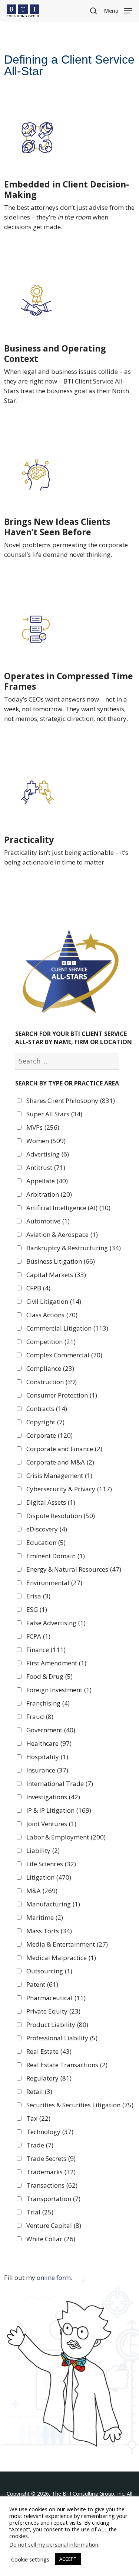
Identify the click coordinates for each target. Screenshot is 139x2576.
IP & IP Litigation (59, 1810)
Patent (42, 1985)
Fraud (40, 1717)
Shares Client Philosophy (71, 1101)
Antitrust (46, 1168)
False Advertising (56, 1623)
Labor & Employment (66, 1837)
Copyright (45, 1422)
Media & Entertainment (67, 1944)
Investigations (53, 1797)
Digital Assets (51, 1502)
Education (46, 1543)
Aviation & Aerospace (62, 1235)
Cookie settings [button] (30, 2559)
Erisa (38, 1596)
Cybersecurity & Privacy (69, 1489)
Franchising (48, 1703)
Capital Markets (56, 1275)
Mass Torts (49, 1931)
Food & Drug (49, 1677)
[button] (118, 10)
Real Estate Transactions (67, 2065)
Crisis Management (59, 1476)
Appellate (47, 1181)
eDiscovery (47, 1529)
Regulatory (49, 2078)
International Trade (60, 1784)
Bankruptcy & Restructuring (74, 1248)
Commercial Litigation (67, 1328)
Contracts (47, 1409)
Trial (40, 2212)
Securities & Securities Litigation (80, 2105)
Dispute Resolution (61, 1516)
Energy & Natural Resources (74, 1569)
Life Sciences (51, 1864)
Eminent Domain (56, 1556)
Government (51, 1730)
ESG (37, 1610)
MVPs (43, 1127)
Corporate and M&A (60, 1462)
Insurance (47, 1770)
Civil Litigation (54, 1302)
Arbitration (49, 1194)
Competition (51, 1342)
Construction (52, 1382)
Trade (40, 2145)
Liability (43, 1851)
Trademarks (51, 2172)
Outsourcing (49, 1971)
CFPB (38, 1288)
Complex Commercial (64, 1355)
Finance (46, 1650)
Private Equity (53, 2011)
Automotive (48, 1221)
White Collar (51, 2239)
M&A (42, 1891)
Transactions (52, 2185)
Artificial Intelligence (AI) (68, 1208)
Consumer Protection (62, 1395)
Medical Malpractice (61, 1958)
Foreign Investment (59, 1690)
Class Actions (52, 1315)
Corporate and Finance (64, 1449)
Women (46, 1141)
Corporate (49, 1435)
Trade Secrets (51, 2159)
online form (54, 2277)
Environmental (54, 1583)
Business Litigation (61, 1261)
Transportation (53, 2199)
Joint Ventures (51, 1824)
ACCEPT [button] (68, 2559)
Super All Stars (54, 1114)
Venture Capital (54, 2226)
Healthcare (49, 1743)
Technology (50, 2132)
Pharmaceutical (56, 1998)
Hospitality (47, 1757)
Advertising (48, 1154)
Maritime (45, 1918)
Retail (39, 2092)
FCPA (38, 1636)
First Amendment (56, 1663)
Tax (38, 2118)
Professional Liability (62, 2038)
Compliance (50, 1369)
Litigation (49, 1877)
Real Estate (49, 2052)
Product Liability (57, 2025)
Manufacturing (53, 1904)
